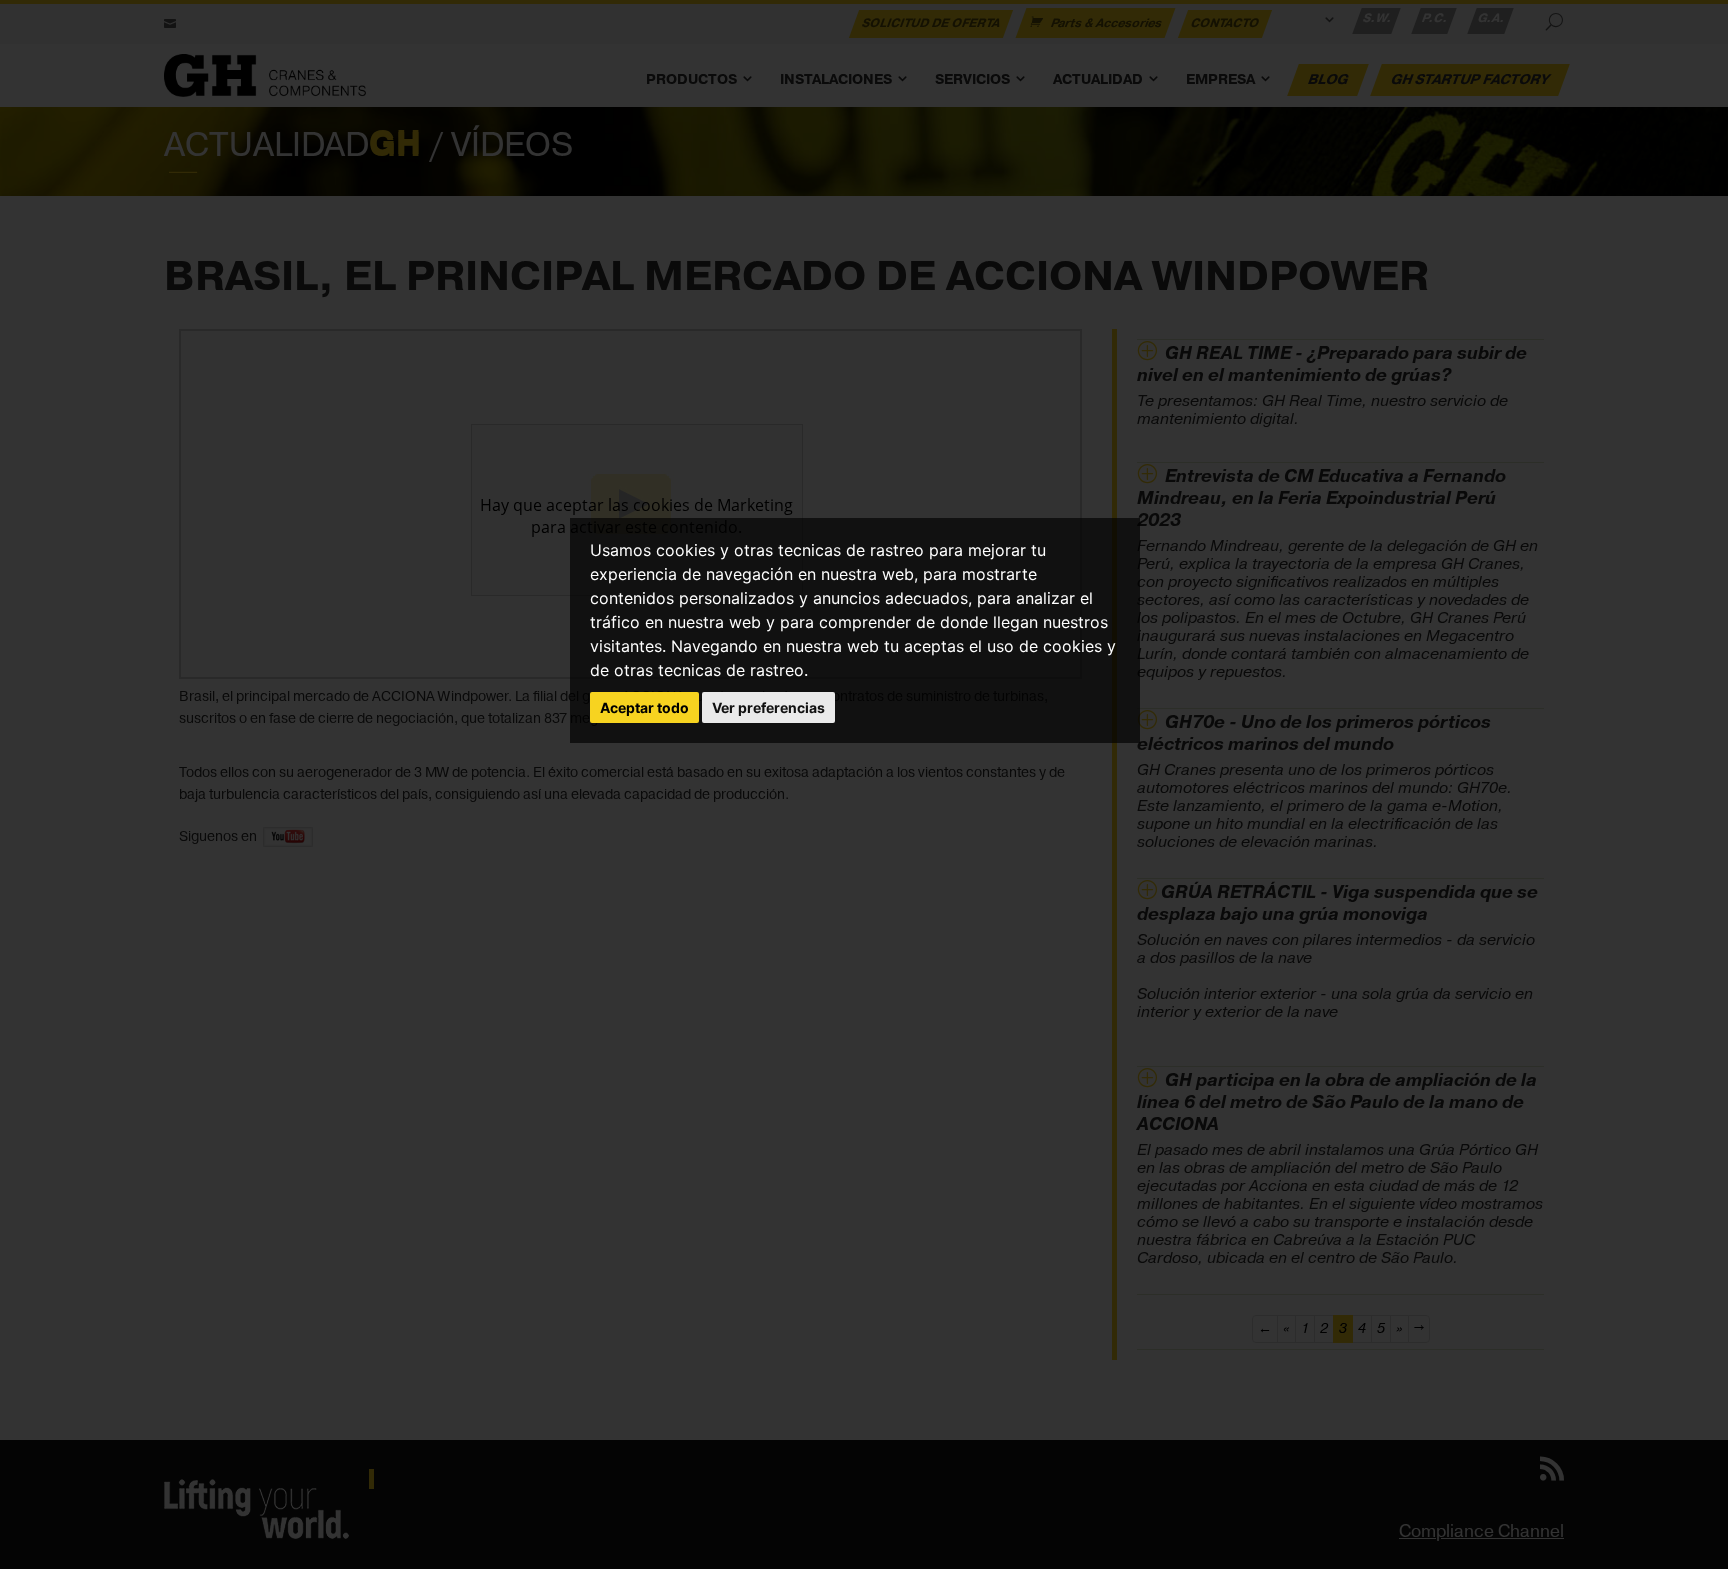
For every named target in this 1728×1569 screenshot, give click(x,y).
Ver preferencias (768, 707)
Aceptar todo (644, 707)
